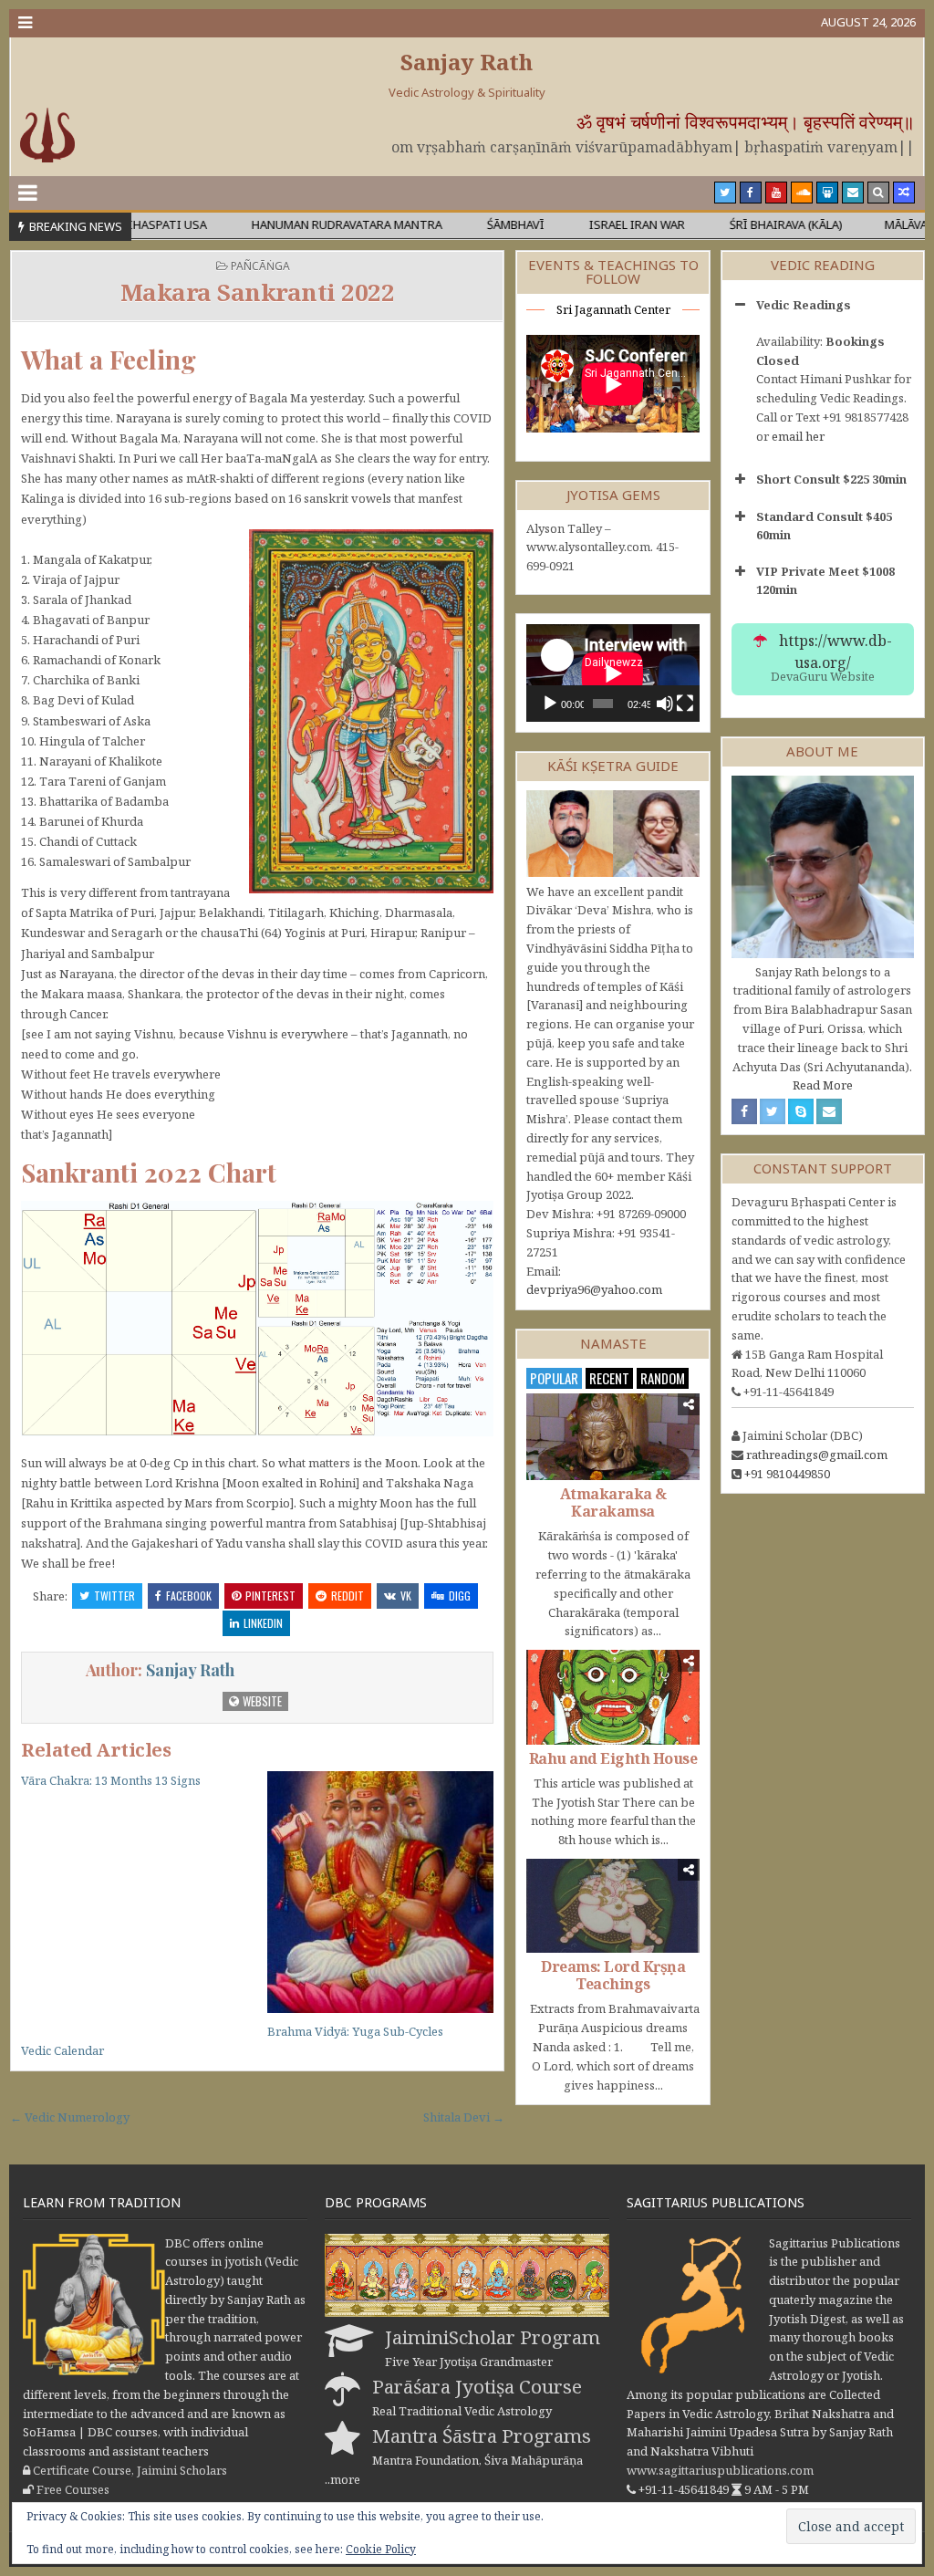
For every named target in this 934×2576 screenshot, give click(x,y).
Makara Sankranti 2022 (258, 292)
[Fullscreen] (685, 704)
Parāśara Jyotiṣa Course (477, 2386)
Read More (823, 1085)
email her (798, 436)
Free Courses (73, 2489)
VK (406, 1596)
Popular (554, 1378)
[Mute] (665, 704)
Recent (609, 1378)
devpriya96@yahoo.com (594, 1289)
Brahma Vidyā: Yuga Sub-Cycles (355, 2031)
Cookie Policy (381, 2549)
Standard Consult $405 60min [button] (824, 526)
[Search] (878, 193)
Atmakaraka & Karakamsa (613, 1502)
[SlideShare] (827, 193)
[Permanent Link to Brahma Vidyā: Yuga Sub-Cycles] (381, 1893)
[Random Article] (904, 193)
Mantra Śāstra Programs (482, 2435)
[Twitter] (725, 193)
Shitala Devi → (464, 2117)
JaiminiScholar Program (493, 2337)
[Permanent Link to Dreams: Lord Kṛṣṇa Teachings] (613, 1906)
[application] (613, 673)
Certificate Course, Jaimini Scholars (130, 2470)
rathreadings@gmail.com (817, 1455)
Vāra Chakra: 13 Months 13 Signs (111, 1780)
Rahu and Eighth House (613, 1758)
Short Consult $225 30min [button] (831, 479)
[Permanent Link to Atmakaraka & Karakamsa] (613, 1437)
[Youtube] (776, 193)
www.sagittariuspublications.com (720, 2470)
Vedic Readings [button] (804, 305)
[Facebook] (751, 193)
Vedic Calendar (62, 2050)
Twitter (114, 1596)
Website (261, 1701)
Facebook (189, 1596)
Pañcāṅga (260, 266)
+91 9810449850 (787, 1474)
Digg (460, 1596)
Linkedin (263, 1623)
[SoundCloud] (802, 193)
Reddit (348, 1596)
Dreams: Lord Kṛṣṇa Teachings (613, 1975)
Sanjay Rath (467, 62)
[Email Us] (853, 193)
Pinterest (270, 1596)
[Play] (550, 704)
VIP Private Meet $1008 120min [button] (825, 580)
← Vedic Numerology (70, 2117)
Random (663, 1378)
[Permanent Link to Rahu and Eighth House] (613, 1697)
